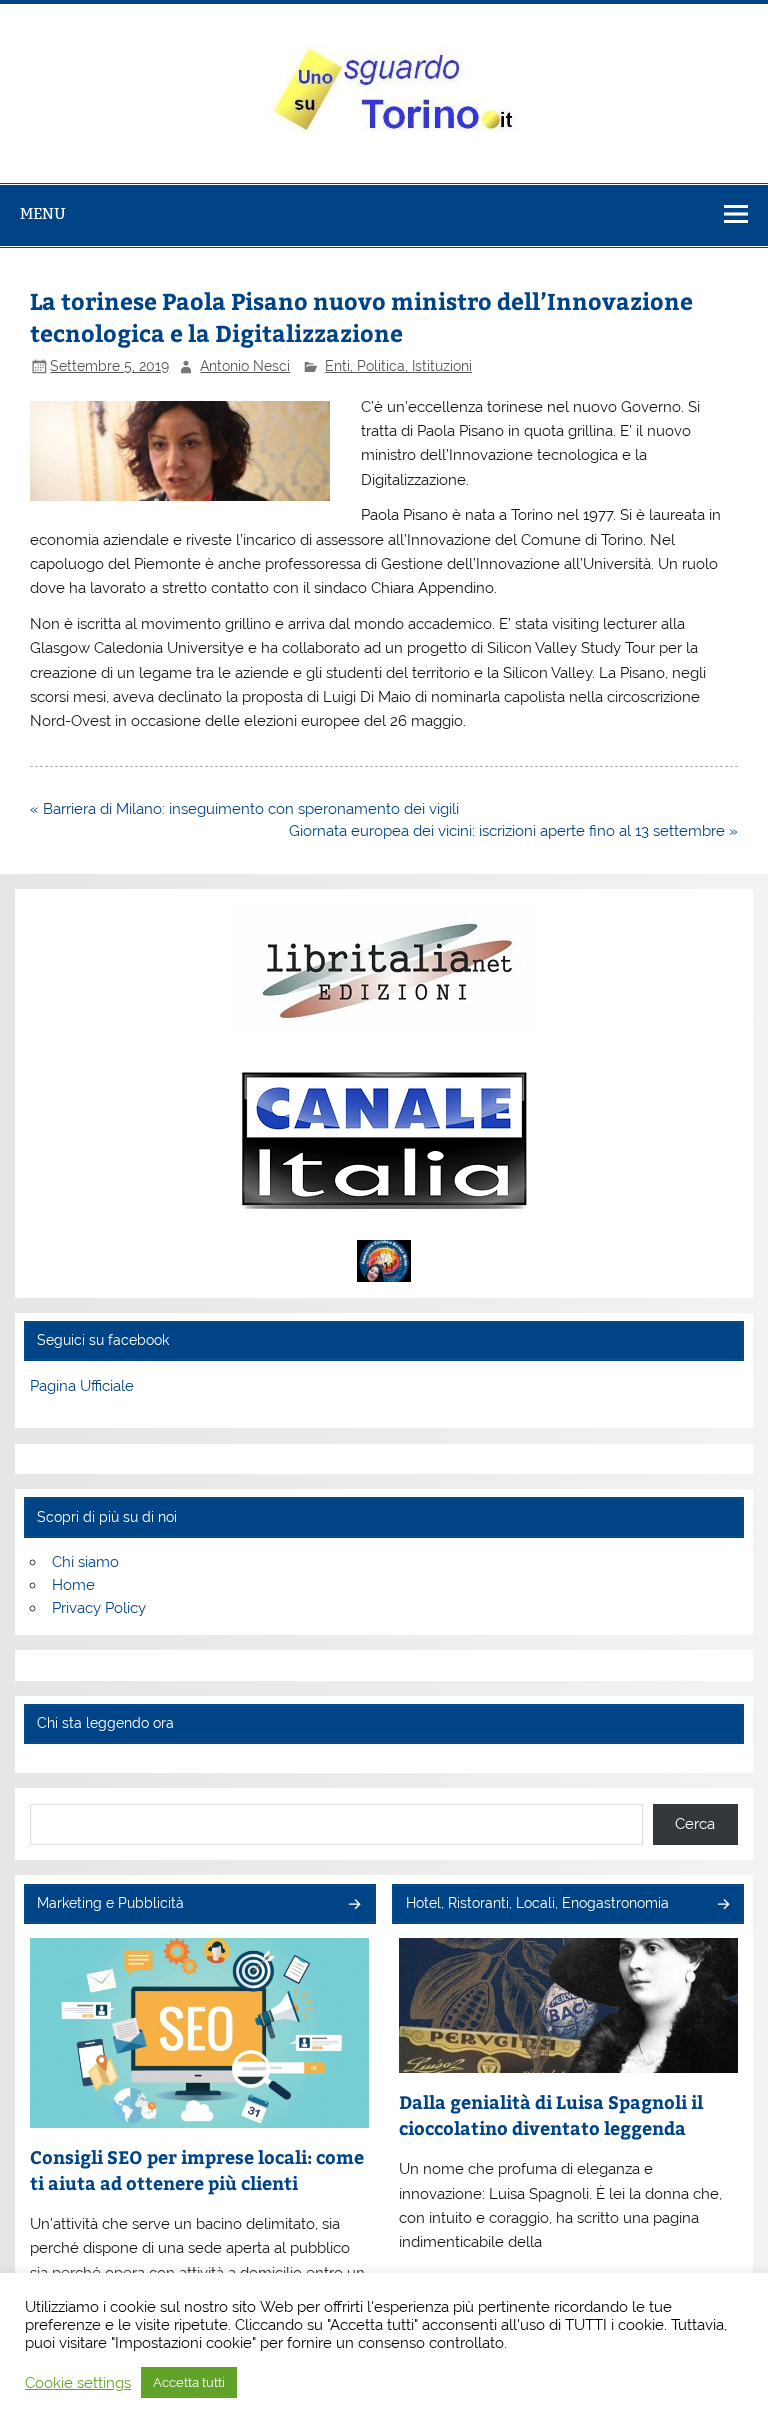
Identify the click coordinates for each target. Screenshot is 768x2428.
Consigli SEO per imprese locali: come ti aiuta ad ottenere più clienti (197, 2169)
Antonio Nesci (245, 366)
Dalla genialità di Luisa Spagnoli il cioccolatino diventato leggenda (551, 2114)
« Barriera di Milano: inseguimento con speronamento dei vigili (244, 809)
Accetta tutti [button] (189, 2382)
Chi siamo (85, 1562)
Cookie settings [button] (78, 2382)
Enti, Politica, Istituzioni (398, 366)
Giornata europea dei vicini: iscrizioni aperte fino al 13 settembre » (513, 831)
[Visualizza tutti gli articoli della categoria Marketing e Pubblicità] (353, 1905)
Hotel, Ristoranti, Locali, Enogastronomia (537, 1903)
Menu (43, 213)
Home (73, 1585)
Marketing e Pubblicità (110, 1903)
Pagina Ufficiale (82, 1386)
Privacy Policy (99, 1608)
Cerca (695, 1824)
